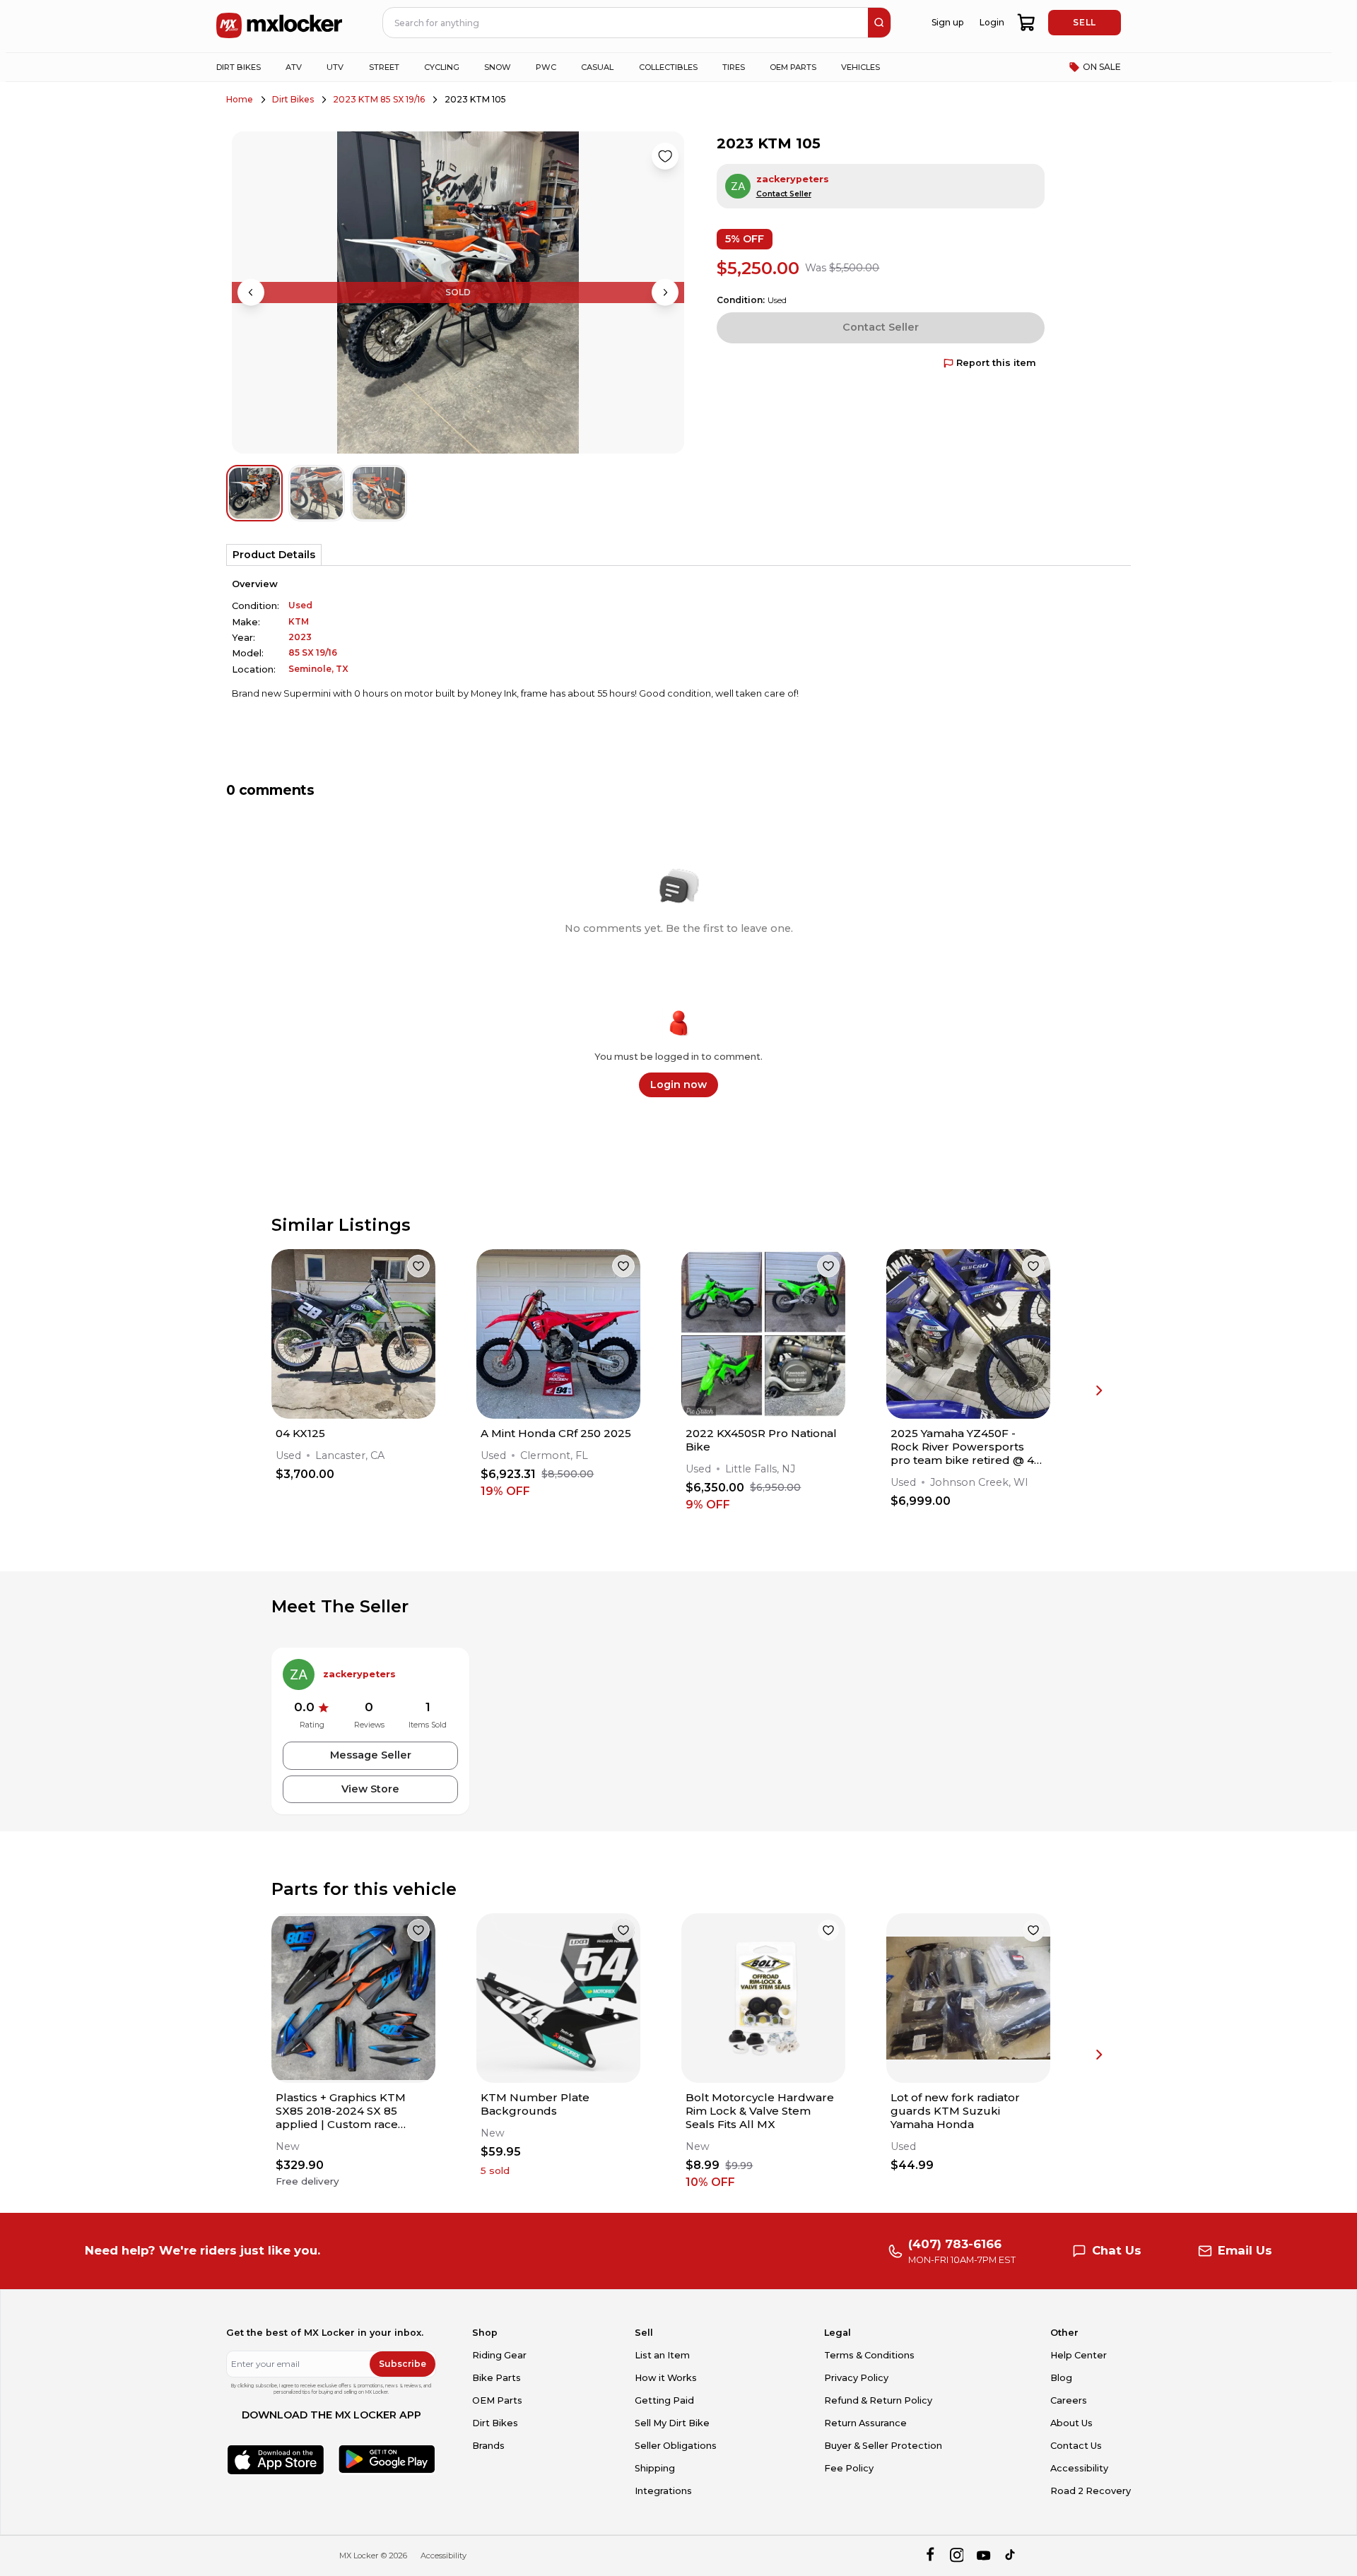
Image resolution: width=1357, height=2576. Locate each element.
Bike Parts (497, 2378)
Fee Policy (849, 2468)
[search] (879, 23)
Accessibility (1079, 2468)
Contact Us (1076, 2446)
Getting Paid (664, 2400)
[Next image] (665, 293)
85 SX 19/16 (313, 652)
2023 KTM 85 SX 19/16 (379, 99)
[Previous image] (251, 293)
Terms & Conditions (869, 2355)
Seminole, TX (318, 669)
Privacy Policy (856, 2378)
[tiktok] (1011, 2556)
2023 (300, 637)
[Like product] (665, 156)
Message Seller (371, 1755)
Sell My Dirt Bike (672, 2423)
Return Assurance (865, 2423)
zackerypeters (793, 179)
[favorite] (418, 1266)
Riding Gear (499, 2355)
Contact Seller (784, 194)
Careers (1069, 2400)
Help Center (1079, 2355)
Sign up (947, 22)
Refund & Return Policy (878, 2400)
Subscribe (403, 2364)
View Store (370, 1789)
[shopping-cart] (1027, 23)
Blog (1061, 2378)
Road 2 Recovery (1091, 2491)
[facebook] (930, 2556)
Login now (678, 1085)
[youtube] (983, 2556)
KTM (299, 621)
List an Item (662, 2355)
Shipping (655, 2468)
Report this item (996, 363)
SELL (1084, 22)
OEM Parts (497, 2400)
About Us (1071, 2423)
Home (240, 99)
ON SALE (1102, 67)
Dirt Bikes (293, 99)
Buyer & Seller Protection (883, 2446)
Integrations (663, 2491)
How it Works (666, 2378)
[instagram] (957, 2556)
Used (300, 605)
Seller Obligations (676, 2446)
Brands (488, 2446)
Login (992, 22)
